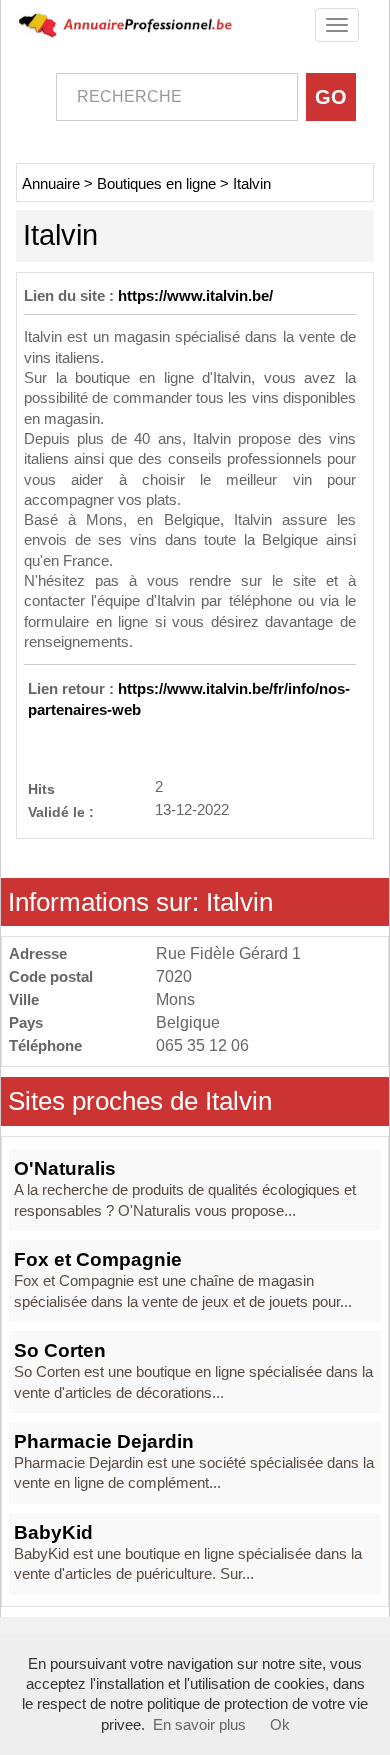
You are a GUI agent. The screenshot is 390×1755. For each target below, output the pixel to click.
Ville (24, 999)
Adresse (38, 953)
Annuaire (51, 184)
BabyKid (53, 1532)
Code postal (51, 976)
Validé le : (61, 811)
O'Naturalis (65, 1168)
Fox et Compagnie (98, 1259)
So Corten (60, 1350)
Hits (41, 788)
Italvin (252, 184)
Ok (280, 1725)
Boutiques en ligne (156, 184)
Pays (26, 1022)
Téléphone (45, 1045)
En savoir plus (199, 1725)
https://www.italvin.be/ (195, 296)
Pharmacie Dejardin (104, 1441)
